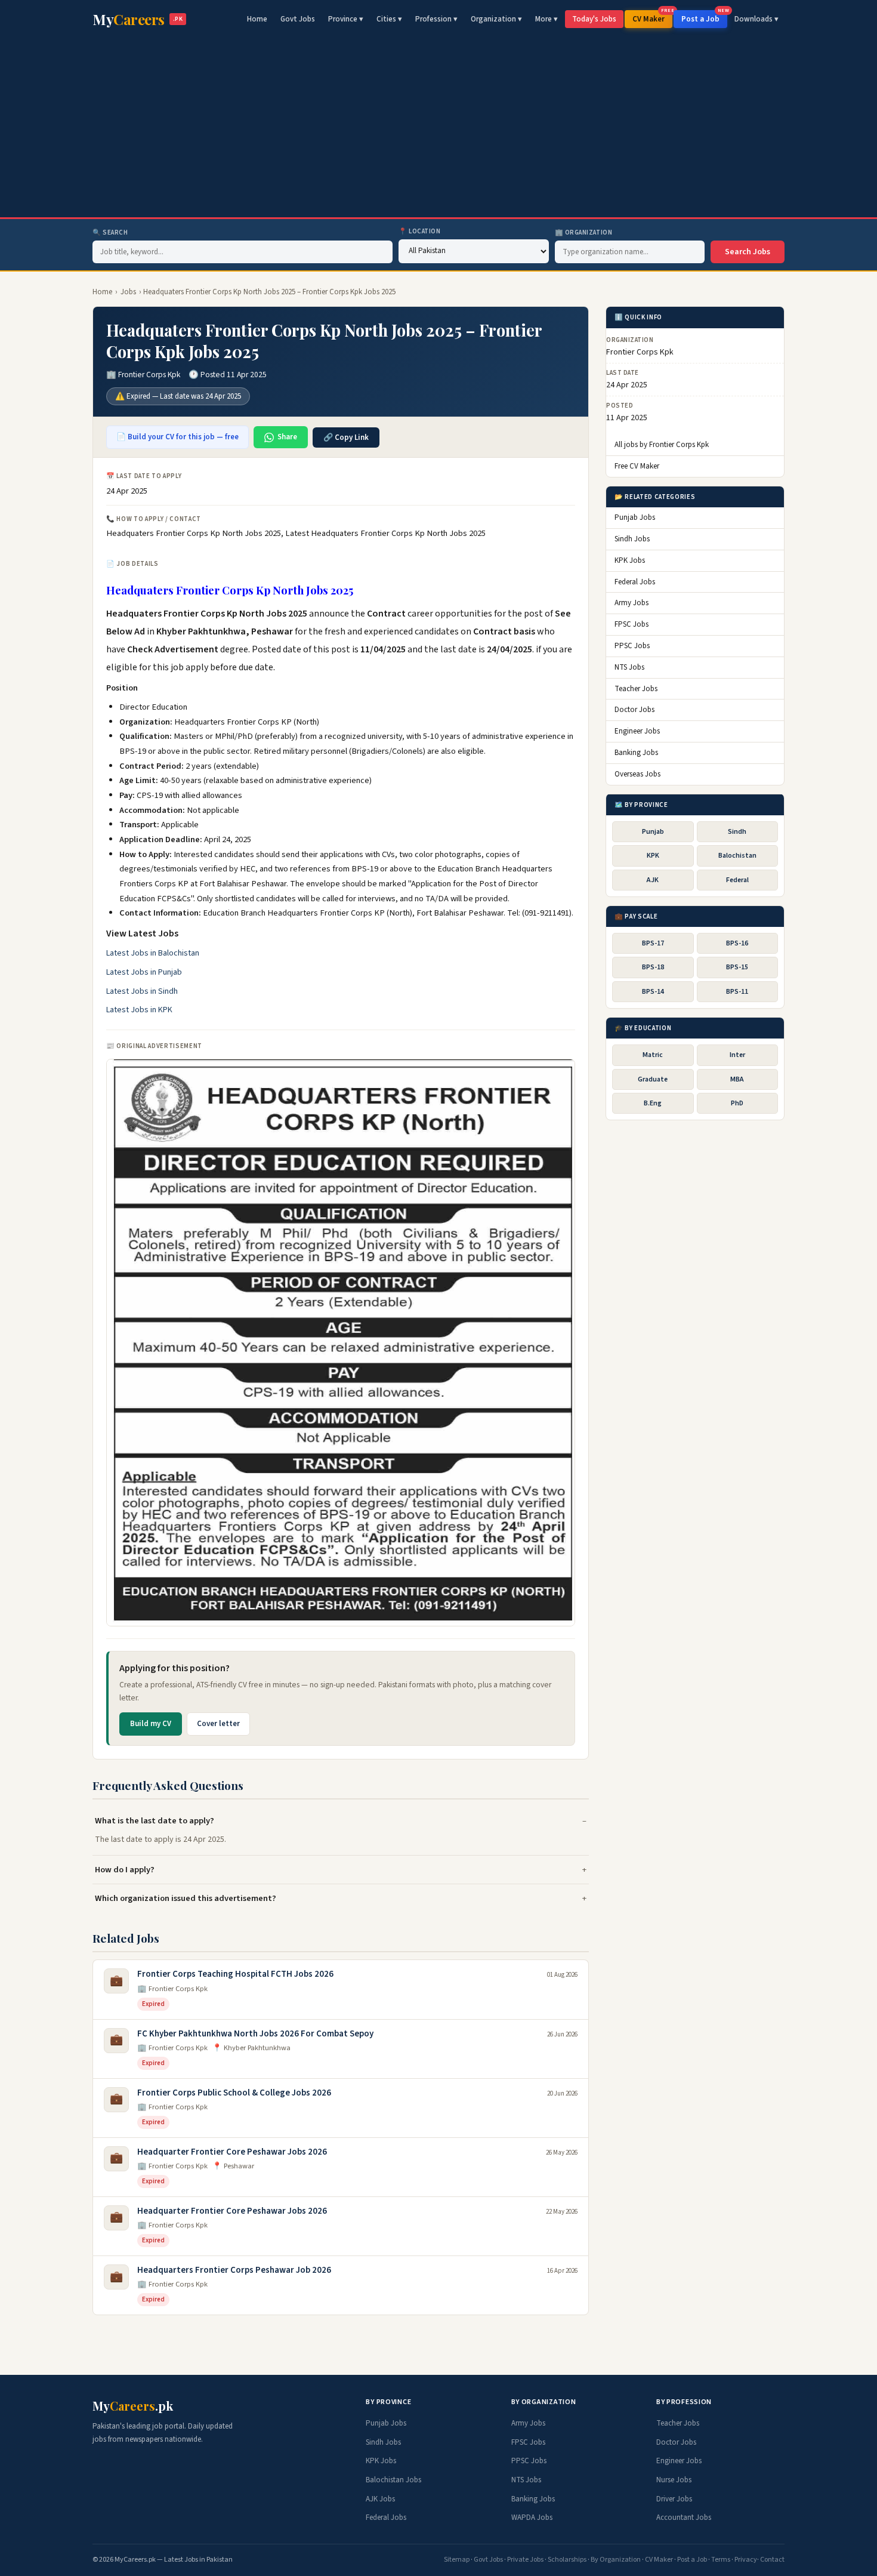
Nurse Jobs (674, 2480)
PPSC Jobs (632, 646)
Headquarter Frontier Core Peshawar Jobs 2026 (232, 2152)
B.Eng (653, 1103)
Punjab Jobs (635, 517)
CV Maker (652, 17)
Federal (737, 879)
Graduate (653, 1079)
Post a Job (704, 17)
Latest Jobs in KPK (139, 1010)
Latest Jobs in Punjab (144, 972)
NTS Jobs (629, 667)
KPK (653, 856)
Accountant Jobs (684, 2518)
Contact (772, 2560)
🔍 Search (110, 232)
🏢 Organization (584, 232)
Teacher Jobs (636, 689)
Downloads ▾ (756, 19)
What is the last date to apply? (155, 1821)
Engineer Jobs (637, 731)
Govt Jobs (298, 19)
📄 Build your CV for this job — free (177, 437)
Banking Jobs (636, 753)
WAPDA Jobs (532, 2518)
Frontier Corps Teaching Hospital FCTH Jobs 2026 (235, 1974)
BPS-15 (737, 967)
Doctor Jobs (634, 710)
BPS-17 (653, 943)
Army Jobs (631, 603)
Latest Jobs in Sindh (142, 991)
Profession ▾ (436, 19)
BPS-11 (737, 992)
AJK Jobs (380, 2499)
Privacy (746, 2560)
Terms (721, 2560)
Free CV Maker (637, 466)
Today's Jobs (594, 19)
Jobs (128, 292)
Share (287, 437)
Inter (737, 1055)
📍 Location (420, 231)
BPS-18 (653, 967)
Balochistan (737, 856)
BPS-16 (737, 943)
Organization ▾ (496, 19)
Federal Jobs (635, 582)
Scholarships (567, 2560)
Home (257, 19)
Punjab (653, 832)
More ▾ (546, 19)
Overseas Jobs (637, 774)
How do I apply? (125, 1870)
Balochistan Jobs (393, 2480)
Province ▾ (346, 19)
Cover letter (218, 1724)
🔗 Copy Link (346, 437)
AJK (653, 879)
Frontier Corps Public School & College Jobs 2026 (234, 2093)
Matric (653, 1055)
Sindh (737, 832)
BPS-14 (653, 992)
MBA (737, 1079)
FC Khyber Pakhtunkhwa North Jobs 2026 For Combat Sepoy (255, 2034)
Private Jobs (525, 2560)
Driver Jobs (674, 2499)
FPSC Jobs (631, 624)
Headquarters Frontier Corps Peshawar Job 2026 (234, 2270)
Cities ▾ (389, 19)
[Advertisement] (438, 128)
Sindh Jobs (632, 539)
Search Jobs (748, 252)
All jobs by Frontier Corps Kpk (662, 445)
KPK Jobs (630, 560)
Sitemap (457, 2560)
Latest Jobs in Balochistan (153, 953)
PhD (737, 1103)
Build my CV (151, 1724)
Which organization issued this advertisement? (186, 1898)
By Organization (616, 2560)
